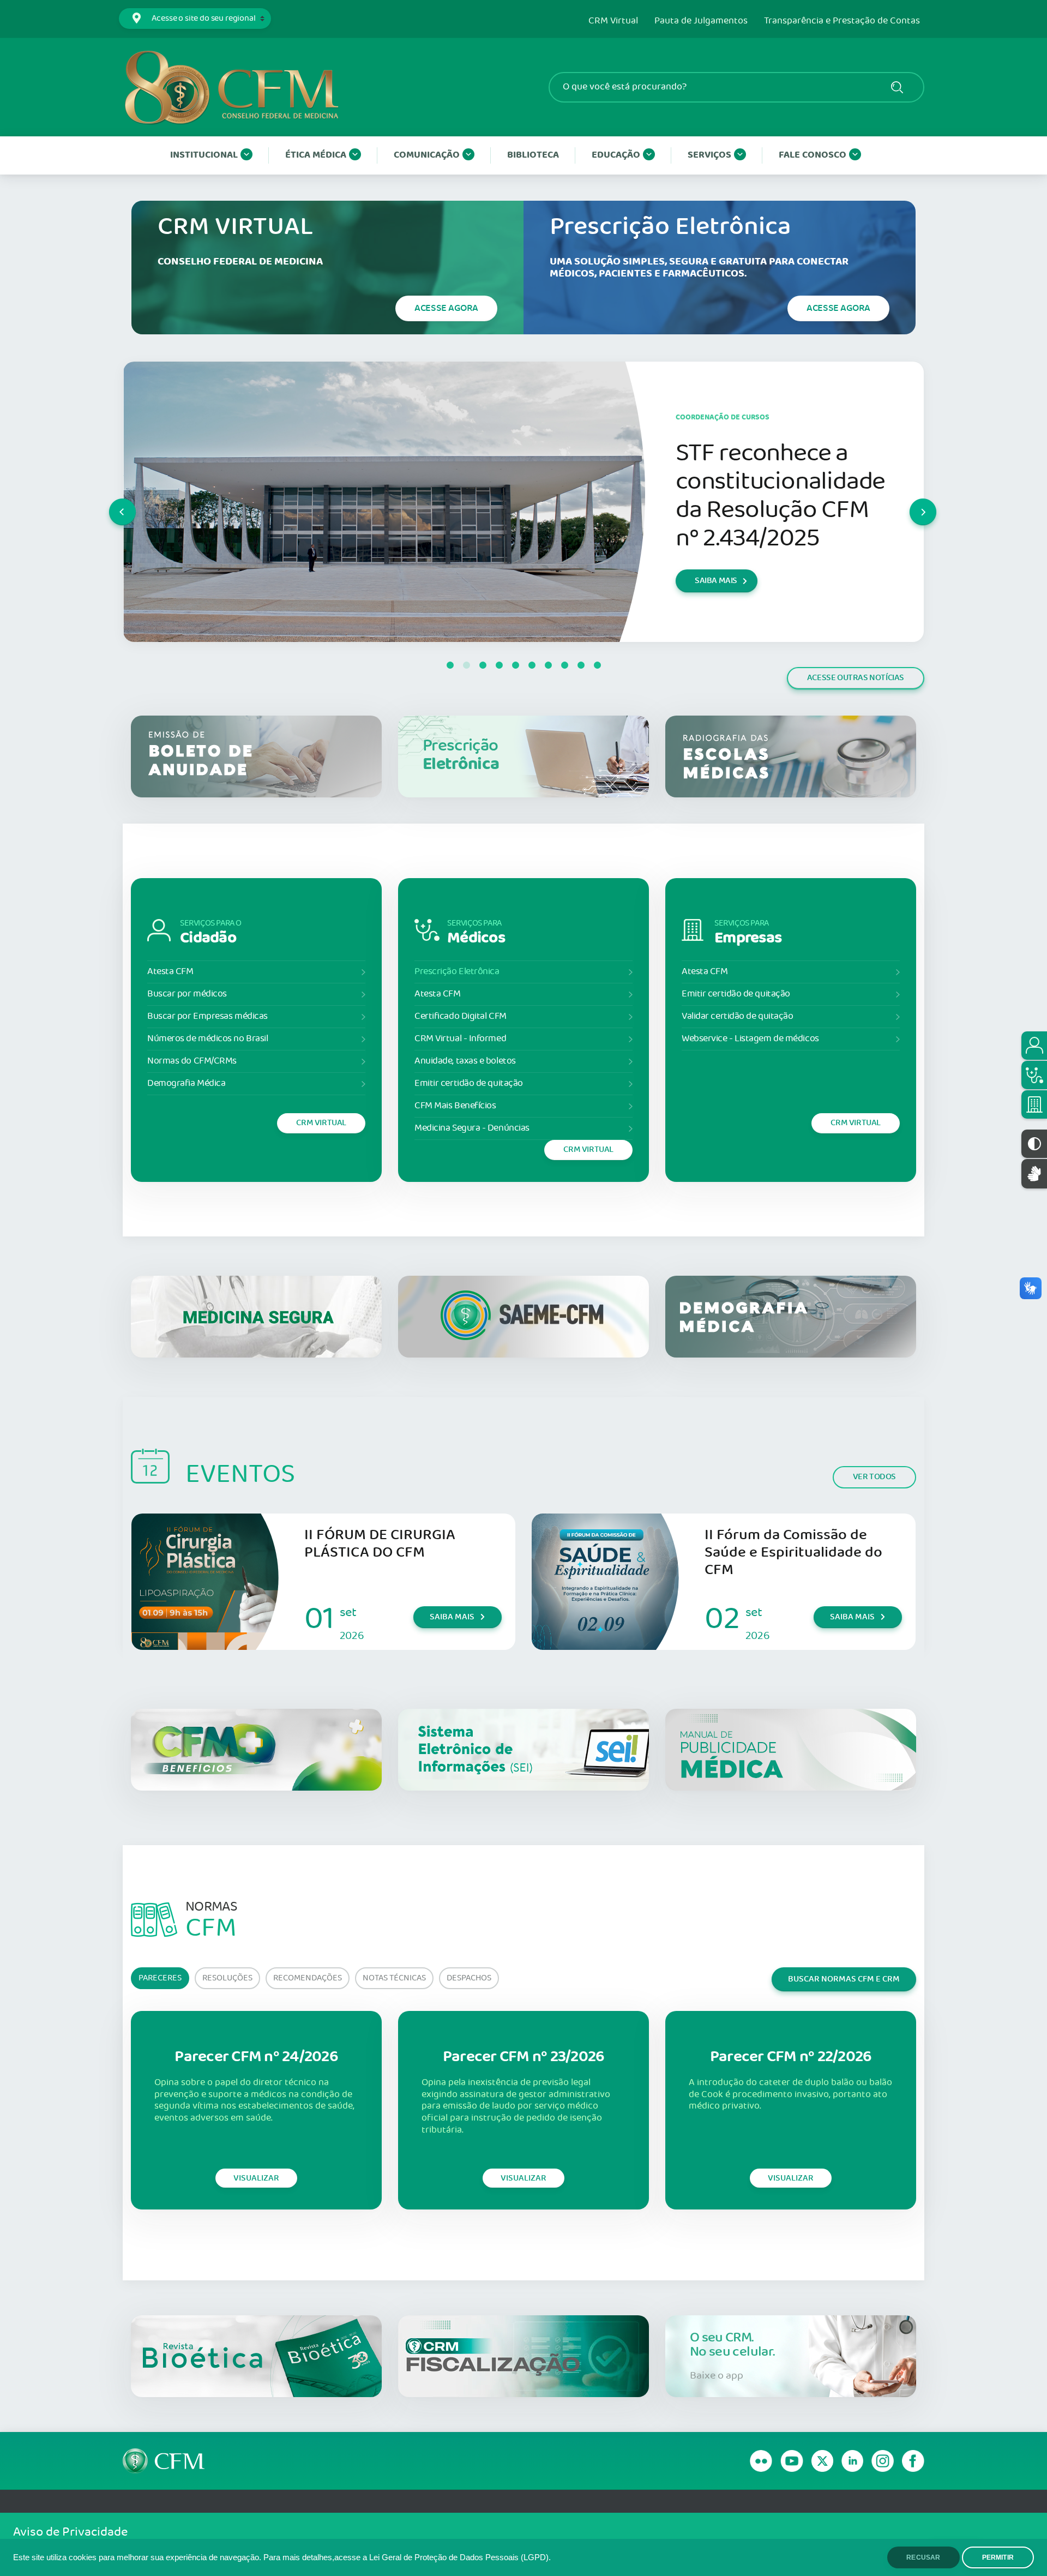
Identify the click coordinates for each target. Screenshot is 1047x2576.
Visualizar (256, 2178)
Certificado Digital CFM (461, 1016)
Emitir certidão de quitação (469, 1083)
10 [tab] (597, 665)
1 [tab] (450, 665)
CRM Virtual (613, 21)
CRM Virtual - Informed (460, 1039)
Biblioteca (533, 155)
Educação (616, 155)
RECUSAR (923, 2557)
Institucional (204, 155)
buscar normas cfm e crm (844, 1979)
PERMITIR (998, 2557)
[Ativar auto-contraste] (1034, 1144)
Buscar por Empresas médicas (207, 1016)
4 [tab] (499, 665)
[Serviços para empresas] (1034, 1104)
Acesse (446, 308)
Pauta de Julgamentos (701, 21)
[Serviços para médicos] (1034, 1075)
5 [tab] (515, 665)
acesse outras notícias (856, 678)
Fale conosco (813, 155)
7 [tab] (548, 665)
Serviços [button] (709, 155)
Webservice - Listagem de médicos (750, 1039)
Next (910, 502)
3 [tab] (483, 665)
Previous (110, 502)
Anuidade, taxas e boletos (465, 1061)
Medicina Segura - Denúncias (472, 1128)
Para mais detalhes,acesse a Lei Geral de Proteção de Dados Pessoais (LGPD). (407, 2557)
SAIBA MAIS (716, 609)
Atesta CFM (170, 972)
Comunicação (427, 155)
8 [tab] (564, 665)
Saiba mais (452, 1617)
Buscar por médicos (187, 994)
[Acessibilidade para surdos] (1034, 1173)
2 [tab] (466, 665)
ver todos (874, 1477)
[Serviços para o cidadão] (1034, 1046)
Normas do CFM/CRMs (192, 1061)
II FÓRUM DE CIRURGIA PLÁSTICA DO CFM (380, 1544)
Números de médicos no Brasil (207, 1039)
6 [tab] (532, 665)
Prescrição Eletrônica (457, 972)
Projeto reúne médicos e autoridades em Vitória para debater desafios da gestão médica (769, 496)
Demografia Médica (186, 1083)
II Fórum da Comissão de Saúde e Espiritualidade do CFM (793, 1553)
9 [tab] (581, 665)
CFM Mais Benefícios (455, 1106)
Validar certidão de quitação (737, 1016)
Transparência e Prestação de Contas (842, 21)
